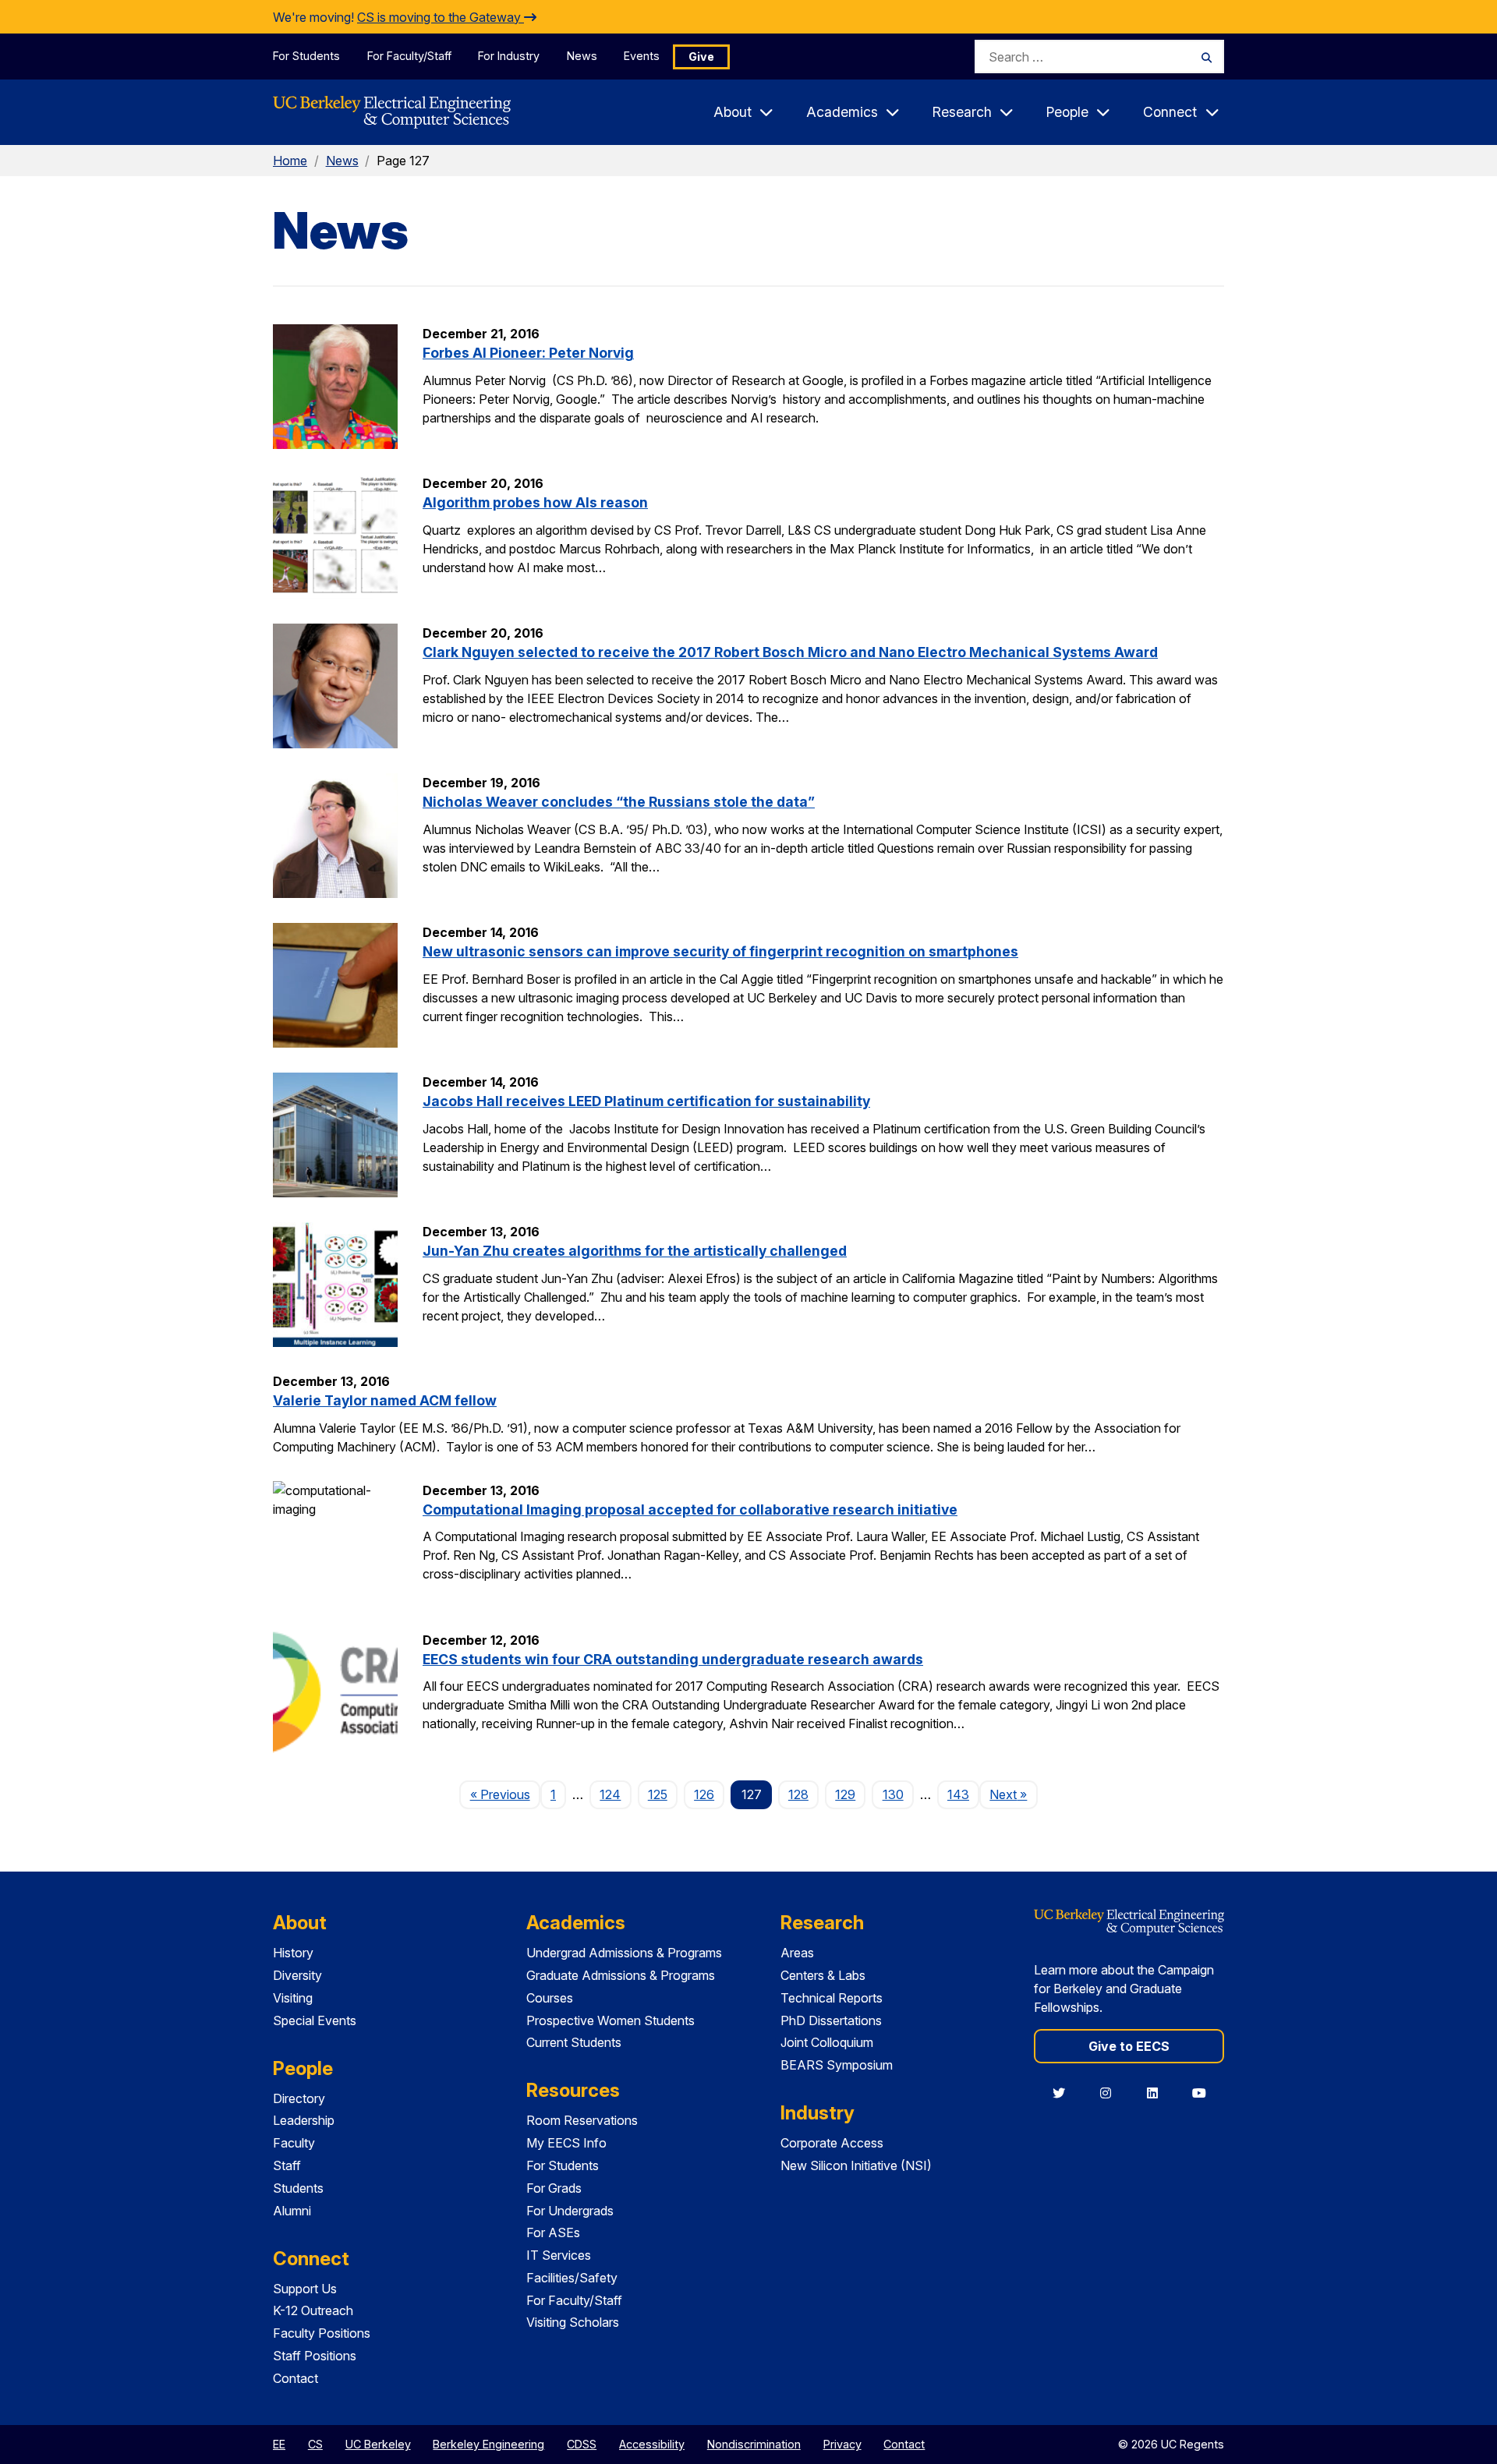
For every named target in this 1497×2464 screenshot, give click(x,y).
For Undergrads (570, 2211)
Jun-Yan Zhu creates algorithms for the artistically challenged (635, 1251)
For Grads (554, 2188)
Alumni (292, 2211)
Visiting (293, 1998)
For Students (306, 56)
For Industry (509, 56)
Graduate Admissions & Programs (621, 1975)
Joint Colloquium (827, 2042)
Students (298, 2188)
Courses (550, 1998)
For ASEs (553, 2232)
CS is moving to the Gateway (441, 17)
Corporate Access (832, 2143)
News (582, 56)
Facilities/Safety (572, 2278)
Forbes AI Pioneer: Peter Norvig (528, 353)
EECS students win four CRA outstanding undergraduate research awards (673, 1659)
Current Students (574, 2042)
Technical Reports (832, 1998)
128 (798, 1794)
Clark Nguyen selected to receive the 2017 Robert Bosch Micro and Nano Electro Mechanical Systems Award (790, 652)
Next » (1013, 1794)
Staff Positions (315, 2356)
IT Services (559, 2255)
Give (701, 57)
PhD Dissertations (831, 2020)
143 (958, 1794)
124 (610, 1794)
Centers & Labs (823, 1975)
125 (658, 1794)
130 (893, 1794)
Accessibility (652, 2444)
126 (704, 1794)
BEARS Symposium (837, 2065)
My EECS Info (566, 2143)
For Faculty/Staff (409, 56)
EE (279, 2444)
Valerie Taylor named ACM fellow (385, 1400)
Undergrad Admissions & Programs (624, 1953)
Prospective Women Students (610, 2020)
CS (315, 2444)
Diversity (297, 1975)
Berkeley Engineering (488, 2444)
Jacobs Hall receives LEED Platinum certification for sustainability (646, 1101)
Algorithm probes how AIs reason (535, 502)
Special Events (315, 2020)
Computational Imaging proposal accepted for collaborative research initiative (690, 1510)
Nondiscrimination (754, 2444)
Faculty (294, 2143)
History (293, 1953)
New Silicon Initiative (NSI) (856, 2165)
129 (845, 1794)
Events (642, 56)
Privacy (842, 2444)
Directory (299, 2098)
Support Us (305, 2289)
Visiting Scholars (573, 2322)
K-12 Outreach (313, 2310)
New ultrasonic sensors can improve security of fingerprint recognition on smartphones (720, 951)
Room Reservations (582, 2120)
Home (290, 161)
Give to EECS (1129, 2046)
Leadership (304, 2120)
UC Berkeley (378, 2444)
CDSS (582, 2444)
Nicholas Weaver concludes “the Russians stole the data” (619, 802)
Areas (797, 1953)
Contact (296, 2378)
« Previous (505, 1794)
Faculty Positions (322, 2333)
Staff (287, 2165)
